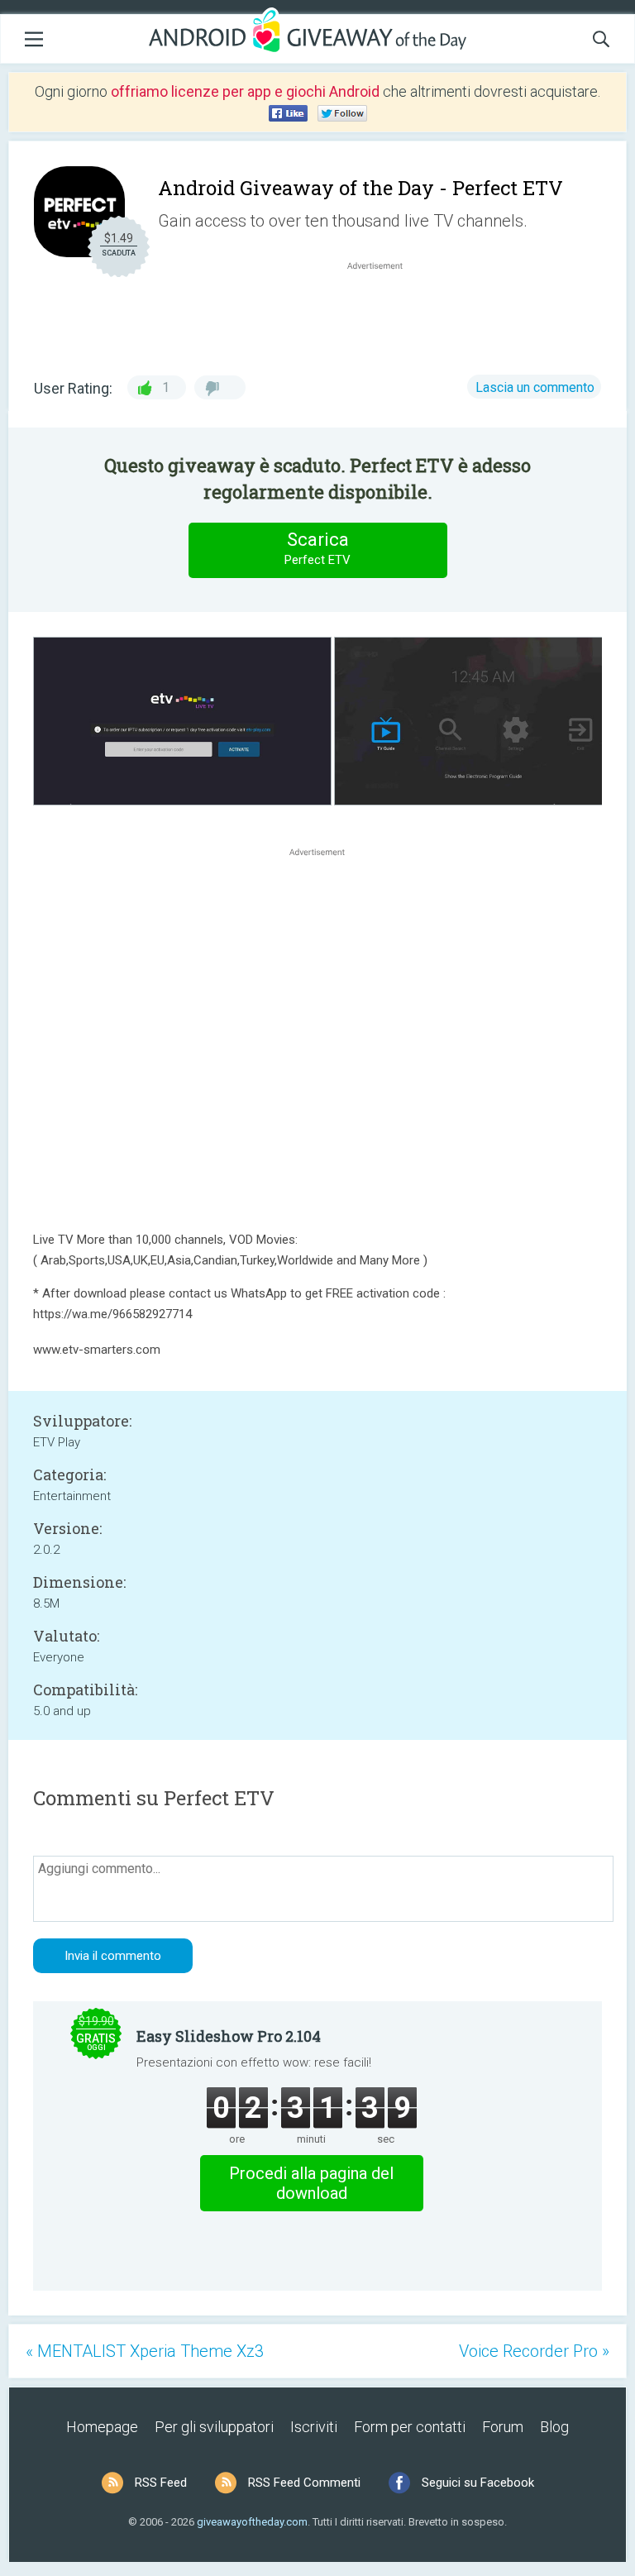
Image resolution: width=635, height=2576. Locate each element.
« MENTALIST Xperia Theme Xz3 (145, 2351)
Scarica (317, 548)
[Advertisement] (384, 313)
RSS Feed (161, 2483)
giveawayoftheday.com (252, 2522)
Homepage (102, 2427)
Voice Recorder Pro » (534, 2351)
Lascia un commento (535, 387)
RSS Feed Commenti (304, 2483)
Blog (554, 2427)
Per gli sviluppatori (214, 2427)
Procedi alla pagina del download (311, 2183)
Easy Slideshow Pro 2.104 (229, 2036)
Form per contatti (410, 2427)
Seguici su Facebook (478, 2483)
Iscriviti (314, 2427)
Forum (503, 2427)
